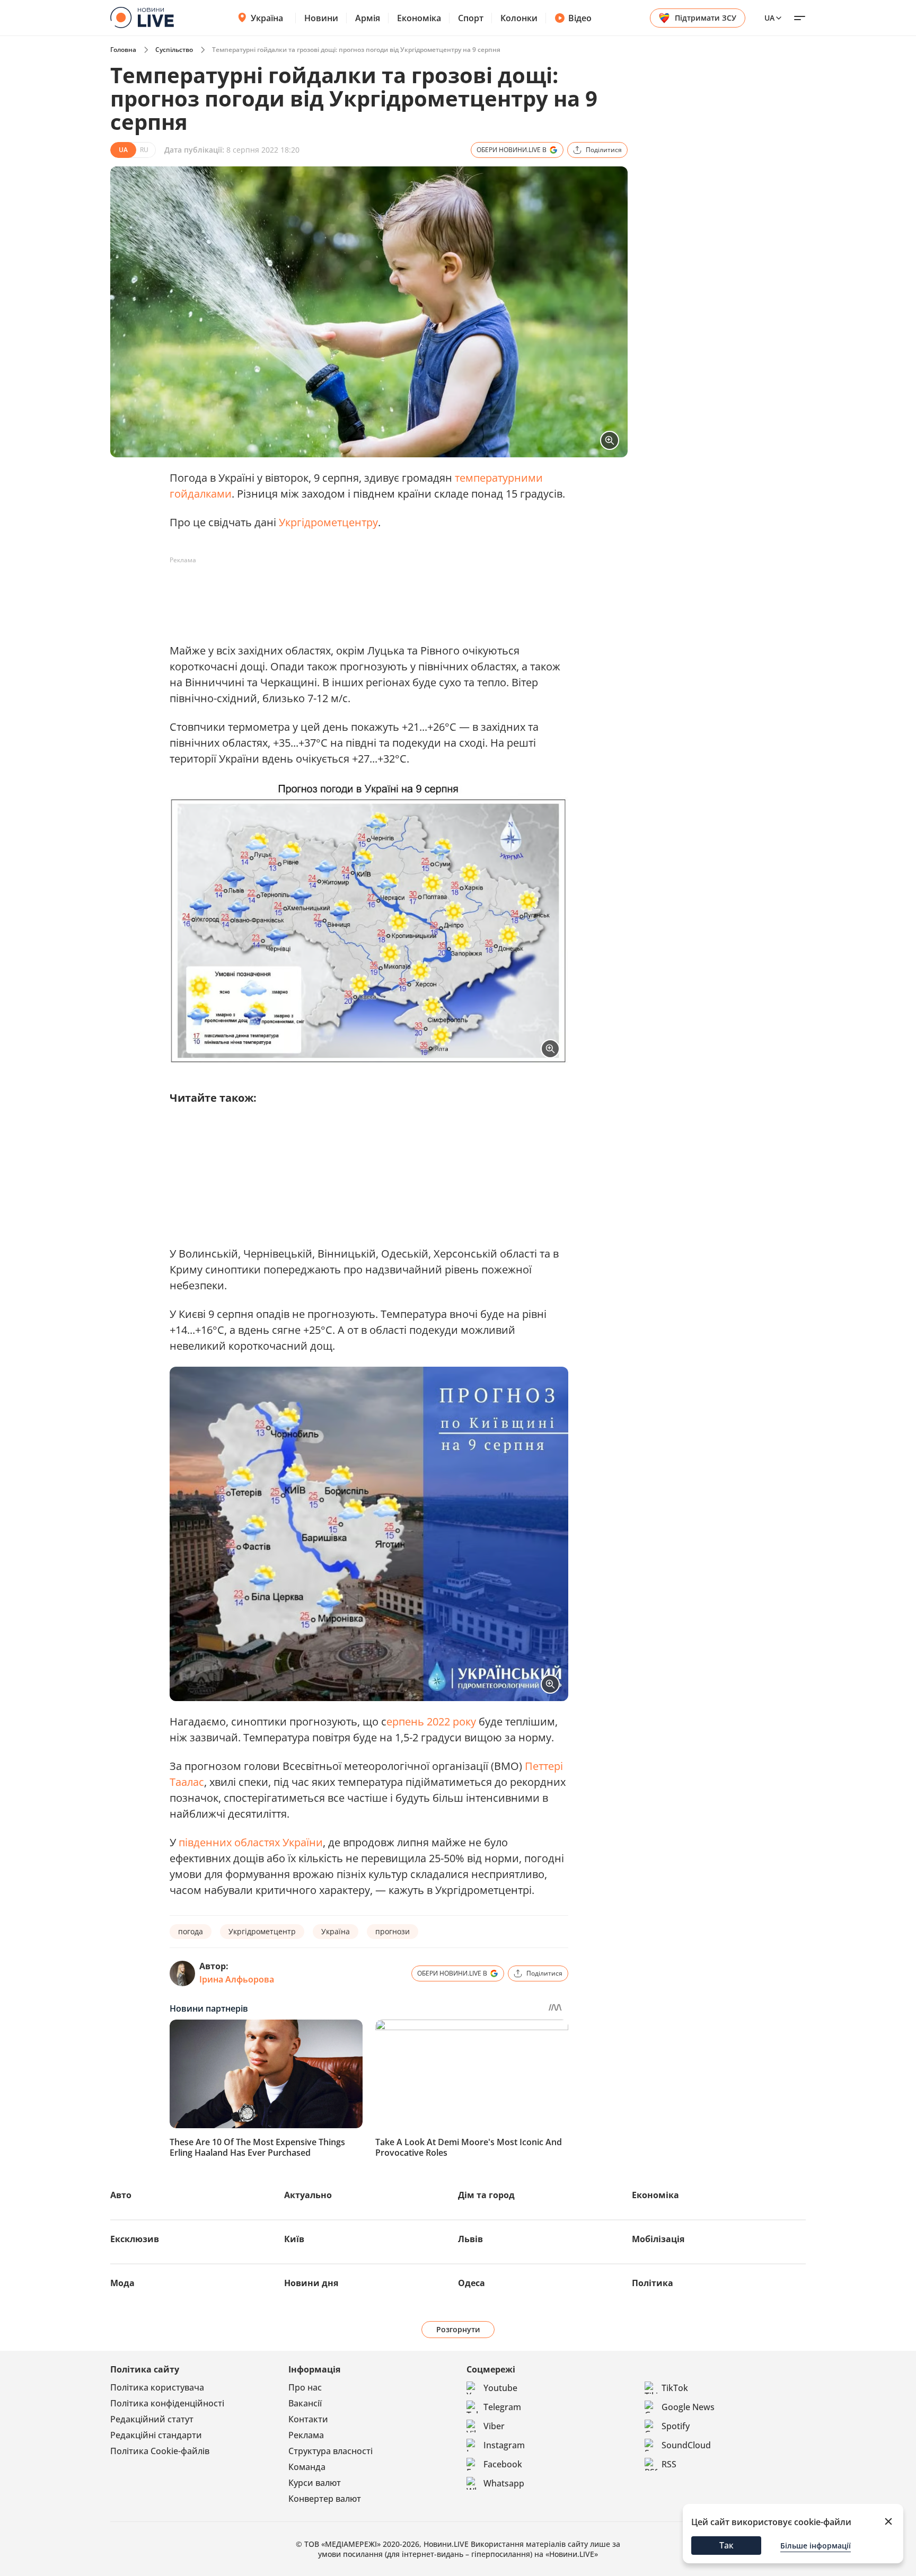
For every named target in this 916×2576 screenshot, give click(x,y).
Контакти (308, 2419)
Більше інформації (816, 2546)
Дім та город (486, 2195)
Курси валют (315, 2483)
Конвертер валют (325, 2499)
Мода (122, 2283)
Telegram (502, 2407)
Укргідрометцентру (328, 522)
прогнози (393, 1931)
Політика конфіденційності (167, 2403)
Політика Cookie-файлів (160, 2451)
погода (191, 1931)
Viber (494, 2426)
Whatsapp (504, 2483)
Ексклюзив (135, 2239)
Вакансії (305, 2403)
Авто (121, 2195)
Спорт (471, 18)
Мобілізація (658, 2239)
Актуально (308, 2195)
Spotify (676, 2426)
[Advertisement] (363, 592)
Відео (580, 18)
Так (726, 2545)
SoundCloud (686, 2445)
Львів (470, 2239)
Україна (267, 18)
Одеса (472, 2283)
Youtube (500, 2388)
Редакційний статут (152, 2419)
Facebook (503, 2464)
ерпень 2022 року (431, 1721)
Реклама (306, 2435)
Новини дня (311, 2283)
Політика (653, 2283)
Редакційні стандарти (156, 2435)
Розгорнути (458, 2329)
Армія (368, 18)
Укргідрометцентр (262, 1931)
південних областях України (251, 1842)
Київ (294, 2239)
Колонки (519, 18)
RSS (669, 2464)
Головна (123, 50)
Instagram (504, 2445)
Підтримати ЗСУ (706, 18)
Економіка (419, 18)
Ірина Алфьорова (237, 1979)
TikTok (675, 2388)
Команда (307, 2467)
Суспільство (174, 50)
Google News (688, 2407)
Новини (321, 18)
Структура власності (331, 2451)
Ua (769, 18)
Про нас (305, 2387)
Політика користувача (157, 2387)
